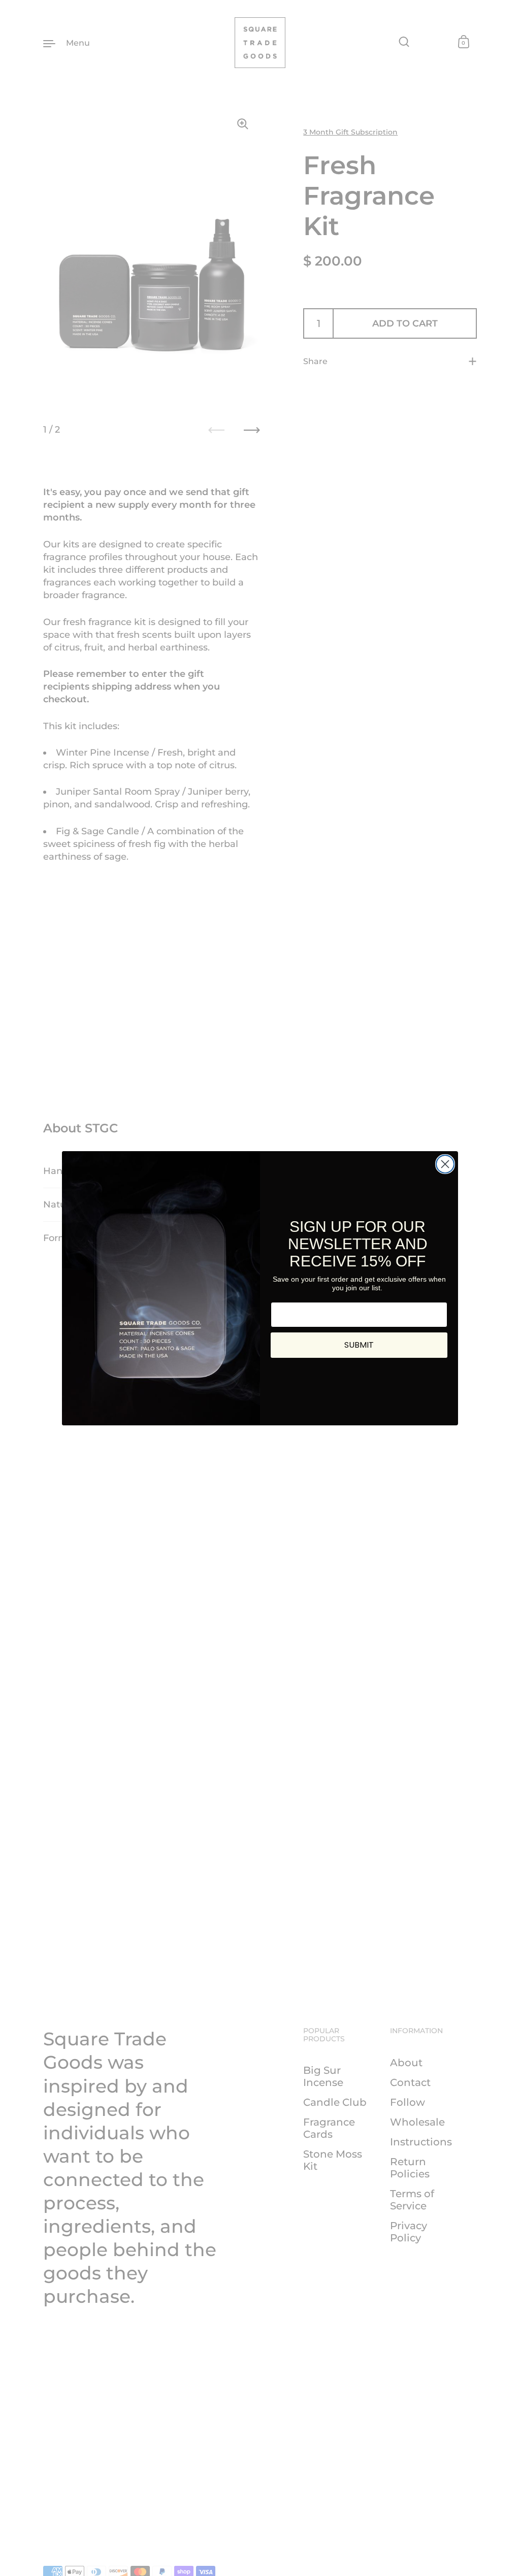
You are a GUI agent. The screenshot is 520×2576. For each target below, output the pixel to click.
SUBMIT (359, 1345)
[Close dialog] (445, 1164)
